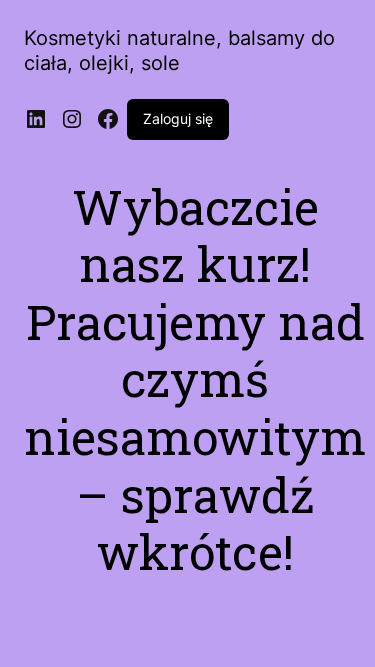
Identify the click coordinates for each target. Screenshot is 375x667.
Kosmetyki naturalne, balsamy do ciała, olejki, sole (179, 50)
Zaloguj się (178, 118)
